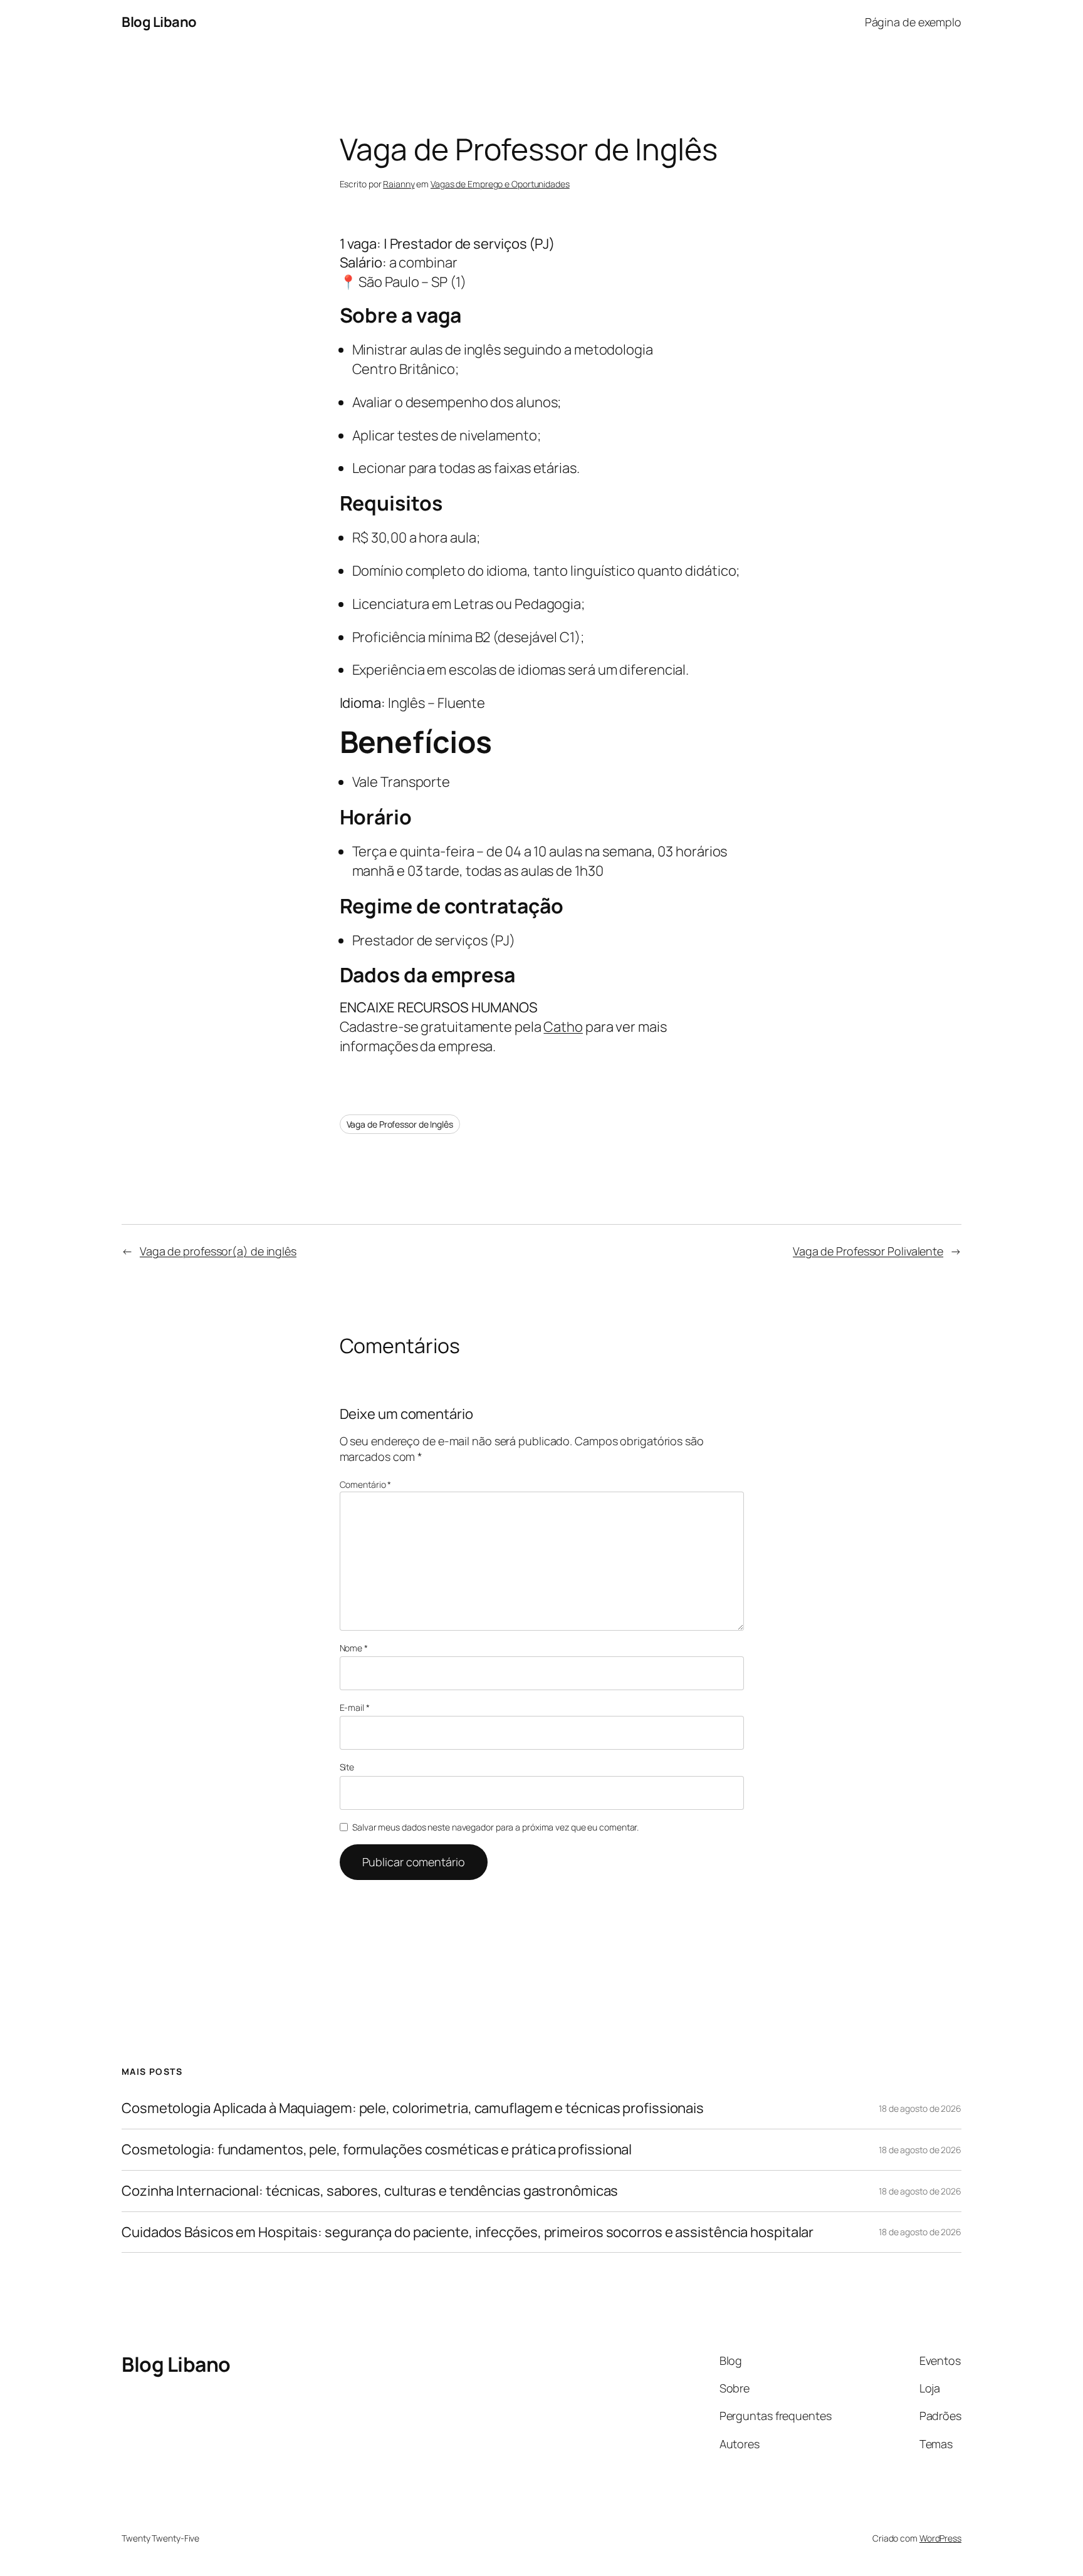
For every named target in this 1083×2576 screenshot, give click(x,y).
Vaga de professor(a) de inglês (218, 1251)
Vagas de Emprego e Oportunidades (500, 184)
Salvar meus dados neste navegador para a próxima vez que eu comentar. (495, 1827)
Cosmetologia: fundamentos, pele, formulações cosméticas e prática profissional (377, 2150)
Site (347, 1767)
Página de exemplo (913, 22)
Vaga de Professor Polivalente (868, 1251)
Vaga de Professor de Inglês (400, 1124)
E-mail (355, 1707)
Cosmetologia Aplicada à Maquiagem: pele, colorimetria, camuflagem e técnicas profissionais (413, 2108)
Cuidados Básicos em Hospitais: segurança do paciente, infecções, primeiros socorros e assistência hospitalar (468, 2232)
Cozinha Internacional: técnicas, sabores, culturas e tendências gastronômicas (370, 2191)
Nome (354, 1648)
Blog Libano (159, 22)
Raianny (399, 184)
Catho (563, 1027)
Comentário (366, 1484)
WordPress (940, 2538)
